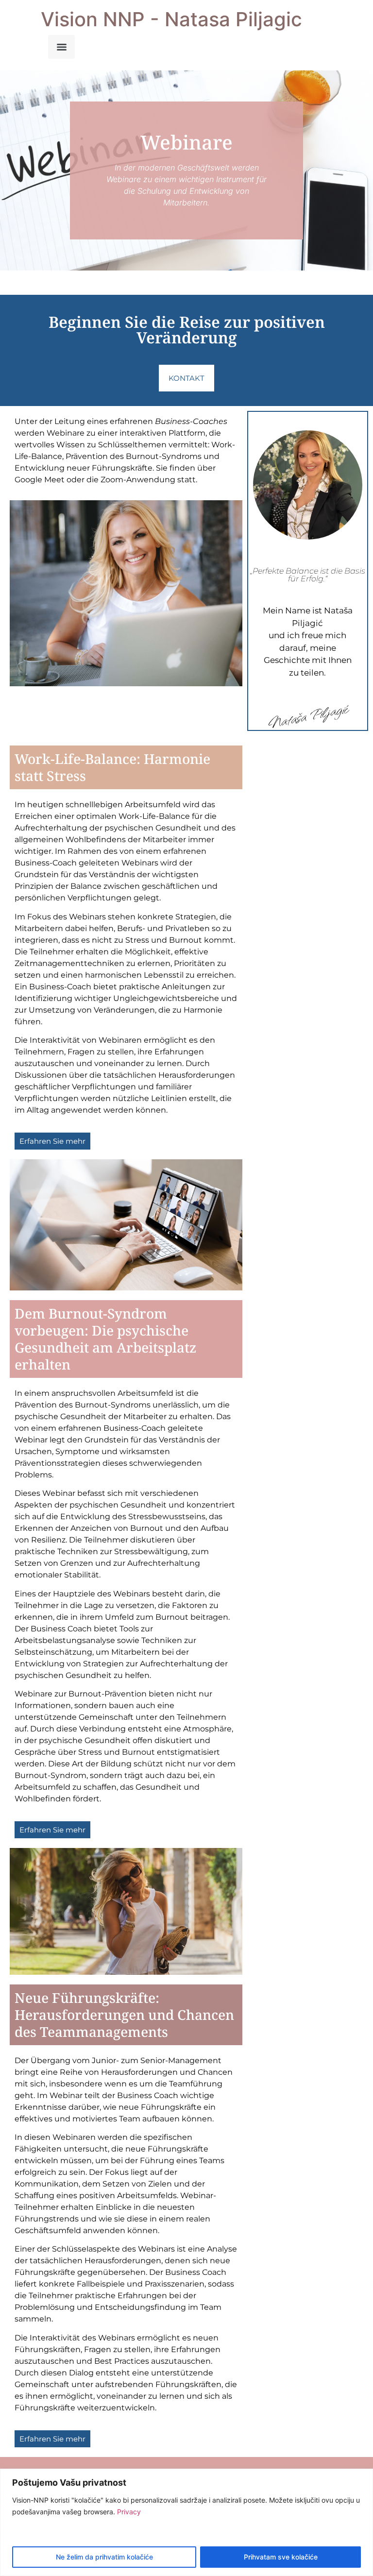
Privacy (129, 2512)
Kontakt (186, 378)
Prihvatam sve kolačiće (281, 2557)
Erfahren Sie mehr (52, 1141)
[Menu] (61, 47)
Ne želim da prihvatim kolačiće (104, 2557)
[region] (186, 2522)
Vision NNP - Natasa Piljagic (171, 19)
